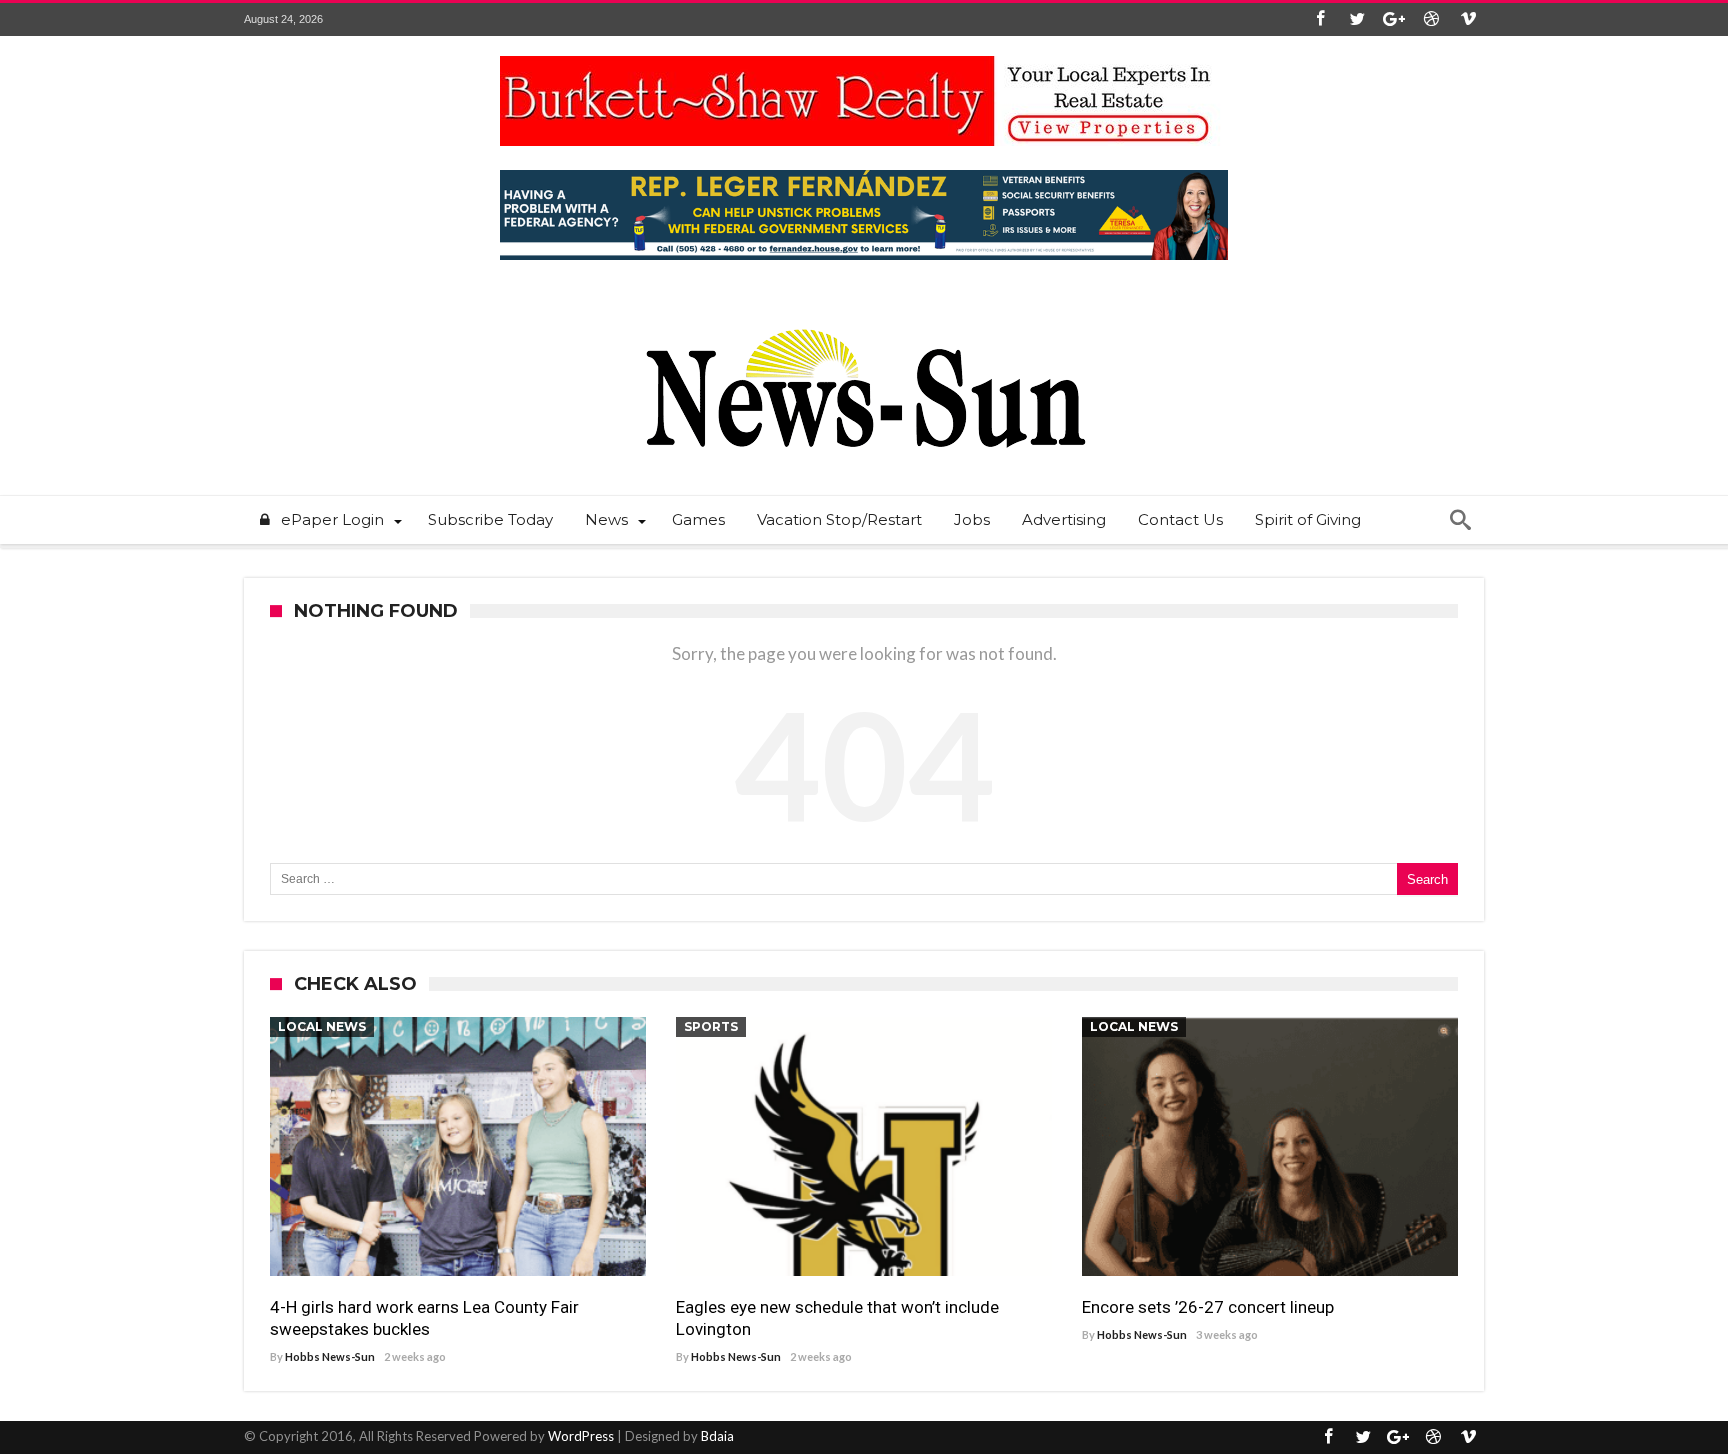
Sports (711, 1026)
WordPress (581, 1436)
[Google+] (1394, 19)
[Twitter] (1357, 19)
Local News (322, 1026)
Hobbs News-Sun (330, 1356)
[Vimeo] (1468, 19)
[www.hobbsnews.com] (864, 314)
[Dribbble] (1431, 19)
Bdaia (717, 1436)
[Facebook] (1320, 19)
